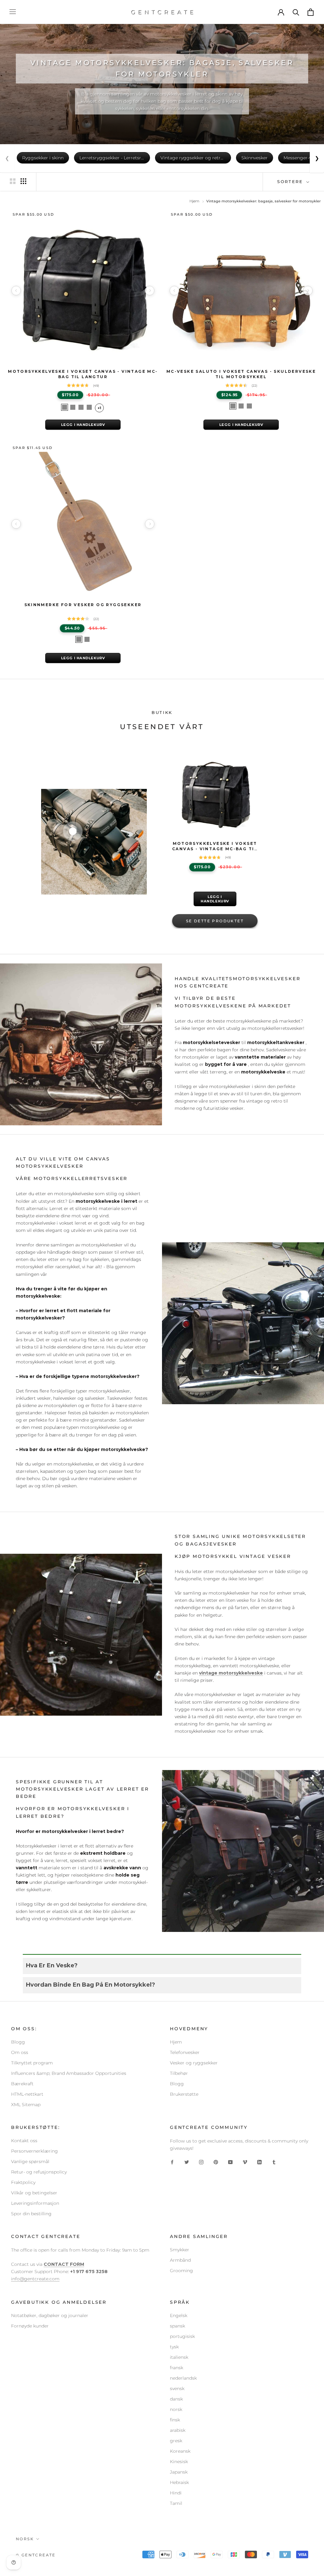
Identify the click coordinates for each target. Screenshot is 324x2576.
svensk (177, 2388)
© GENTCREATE (36, 2555)
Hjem (194, 201)
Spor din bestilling (31, 2214)
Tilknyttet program (32, 2063)
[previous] (16, 291)
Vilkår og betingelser (34, 2193)
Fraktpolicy (23, 2182)
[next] (150, 291)
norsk (176, 2409)
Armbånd (180, 2260)
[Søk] (296, 12)
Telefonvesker (185, 2052)
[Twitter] (187, 2162)
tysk (174, 2347)
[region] (83, 291)
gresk (176, 2441)
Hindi (176, 2493)
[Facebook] (172, 2162)
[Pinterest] (216, 2162)
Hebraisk (179, 2482)
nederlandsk (183, 2378)
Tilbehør (179, 2073)
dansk (176, 2399)
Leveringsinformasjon (35, 2203)
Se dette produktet (215, 921)
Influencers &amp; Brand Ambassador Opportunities (69, 2073)
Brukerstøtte (184, 2094)
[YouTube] (230, 2162)
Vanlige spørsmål (30, 2161)
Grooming (181, 2271)
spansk (178, 2326)
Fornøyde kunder (30, 2326)
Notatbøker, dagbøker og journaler (50, 2315)
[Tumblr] (274, 2162)
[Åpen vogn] (311, 12)
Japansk (179, 2472)
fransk (177, 2368)
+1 (99, 408)
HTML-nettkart (27, 2094)
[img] (215, 857)
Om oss (20, 2052)
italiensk (179, 2357)
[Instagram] (201, 2162)
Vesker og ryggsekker (194, 2063)
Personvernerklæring (34, 2151)
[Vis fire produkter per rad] (23, 181)
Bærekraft (22, 2084)
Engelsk (179, 2315)
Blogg (18, 2042)
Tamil (176, 2503)
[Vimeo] (245, 2162)
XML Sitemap (26, 2105)
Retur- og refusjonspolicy (39, 2172)
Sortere (291, 181)
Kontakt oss (24, 2141)
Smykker (180, 2250)
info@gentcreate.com (35, 2279)
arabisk (178, 2430)
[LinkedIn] (259, 2162)
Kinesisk (179, 2462)
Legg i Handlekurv (83, 425)
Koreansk (180, 2451)
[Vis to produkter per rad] (13, 181)
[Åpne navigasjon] (13, 12)
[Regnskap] (281, 12)
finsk (175, 2420)
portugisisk (182, 2336)
